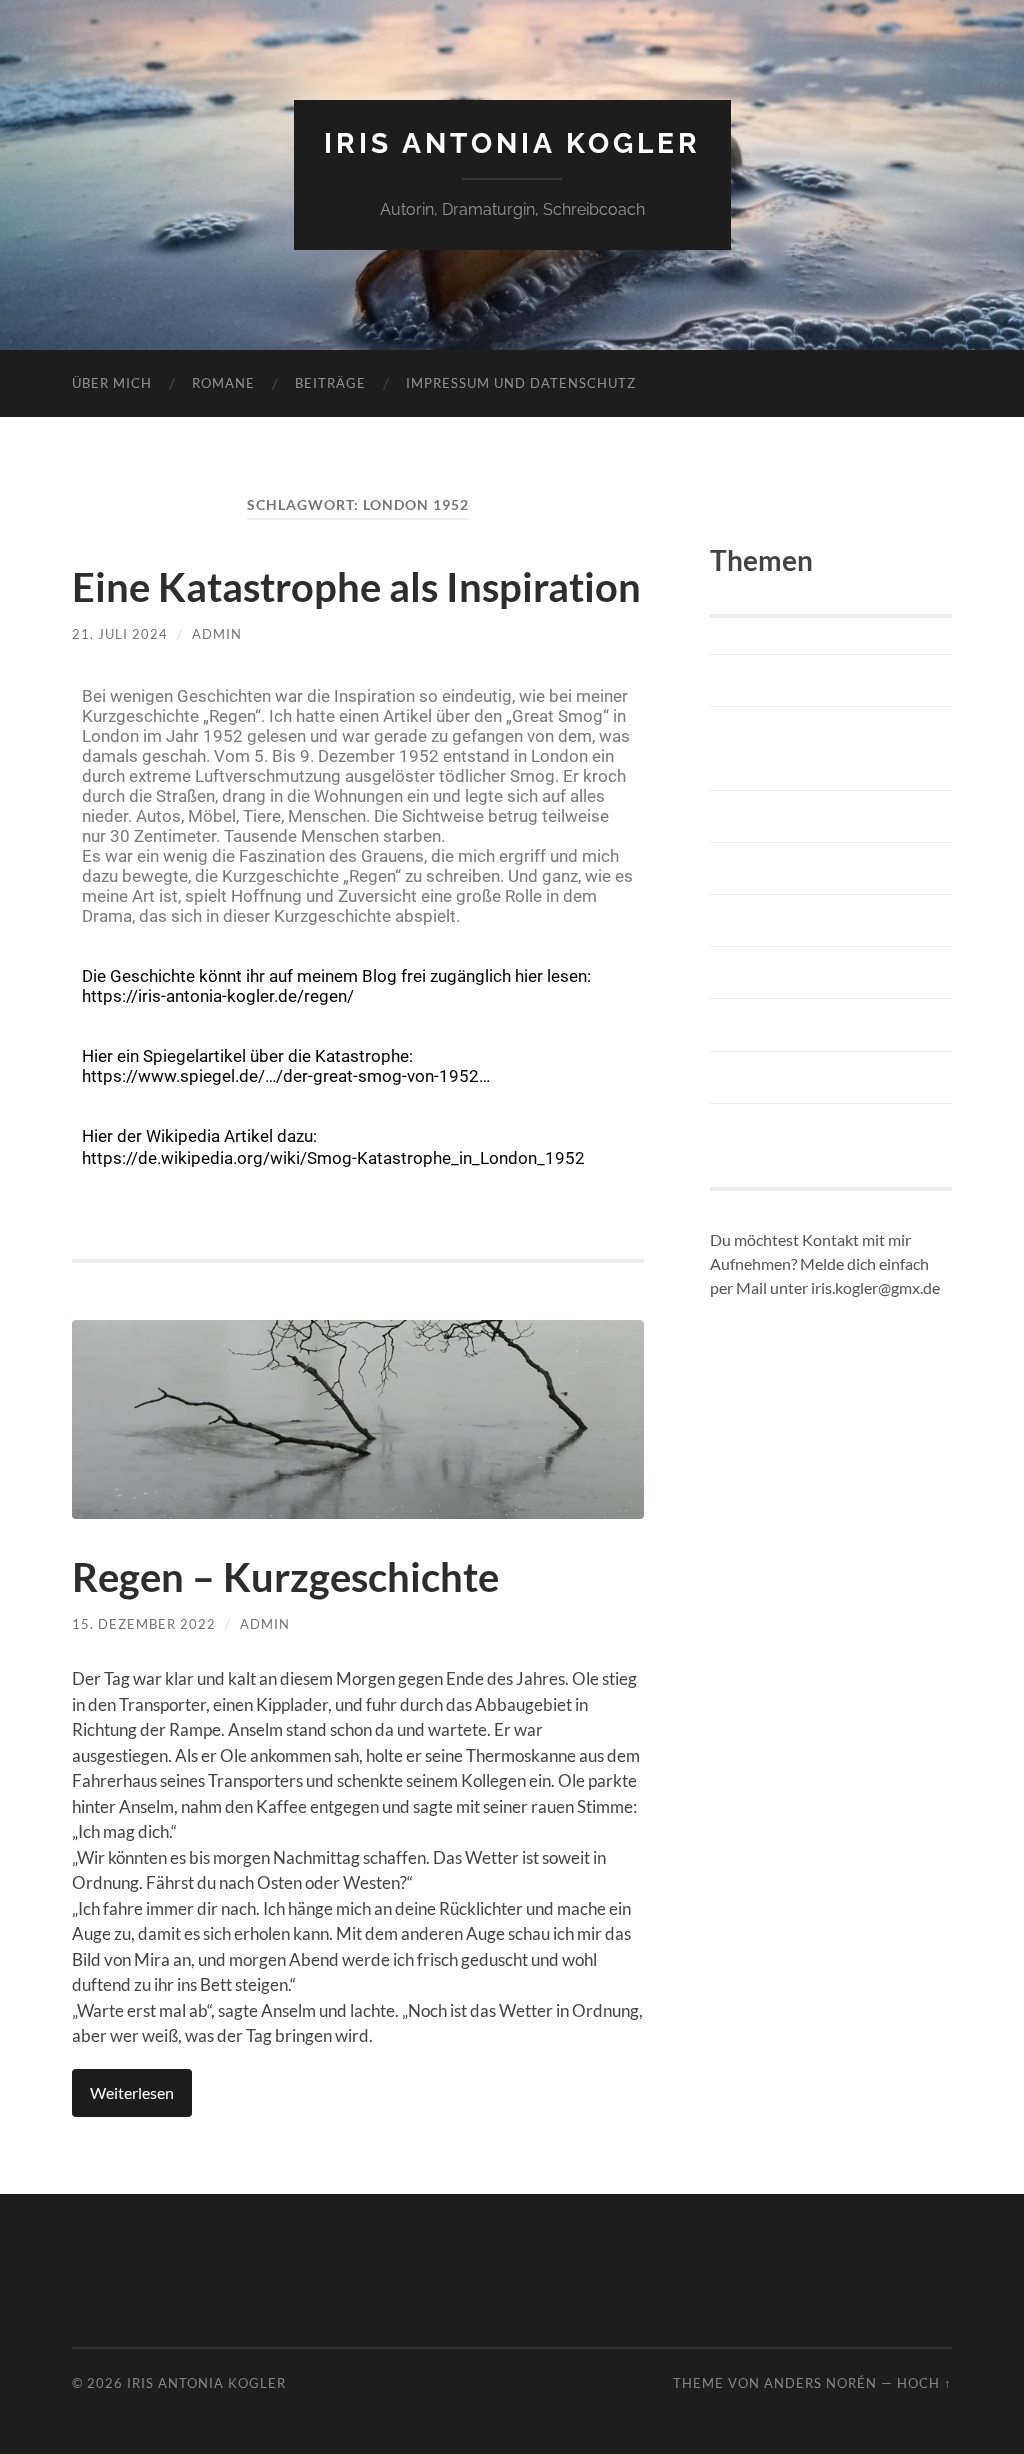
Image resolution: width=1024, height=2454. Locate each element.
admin (217, 634)
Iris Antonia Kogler (512, 143)
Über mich (112, 383)
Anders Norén (820, 2383)
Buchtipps (762, 816)
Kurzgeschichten (797, 1024)
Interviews (765, 972)
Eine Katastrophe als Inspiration (356, 587)
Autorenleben (782, 680)
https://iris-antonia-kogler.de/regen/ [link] (218, 996)
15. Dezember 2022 (144, 1624)
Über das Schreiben (812, 1129)
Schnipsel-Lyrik (789, 1077)
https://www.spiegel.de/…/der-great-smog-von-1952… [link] (286, 1076)
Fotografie (764, 920)
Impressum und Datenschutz (521, 383)
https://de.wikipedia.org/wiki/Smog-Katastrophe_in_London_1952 (333, 1158)
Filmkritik (761, 868)
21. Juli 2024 (120, 634)
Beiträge (330, 383)
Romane (223, 383)
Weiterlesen (132, 2092)
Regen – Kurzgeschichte (285, 1577)
